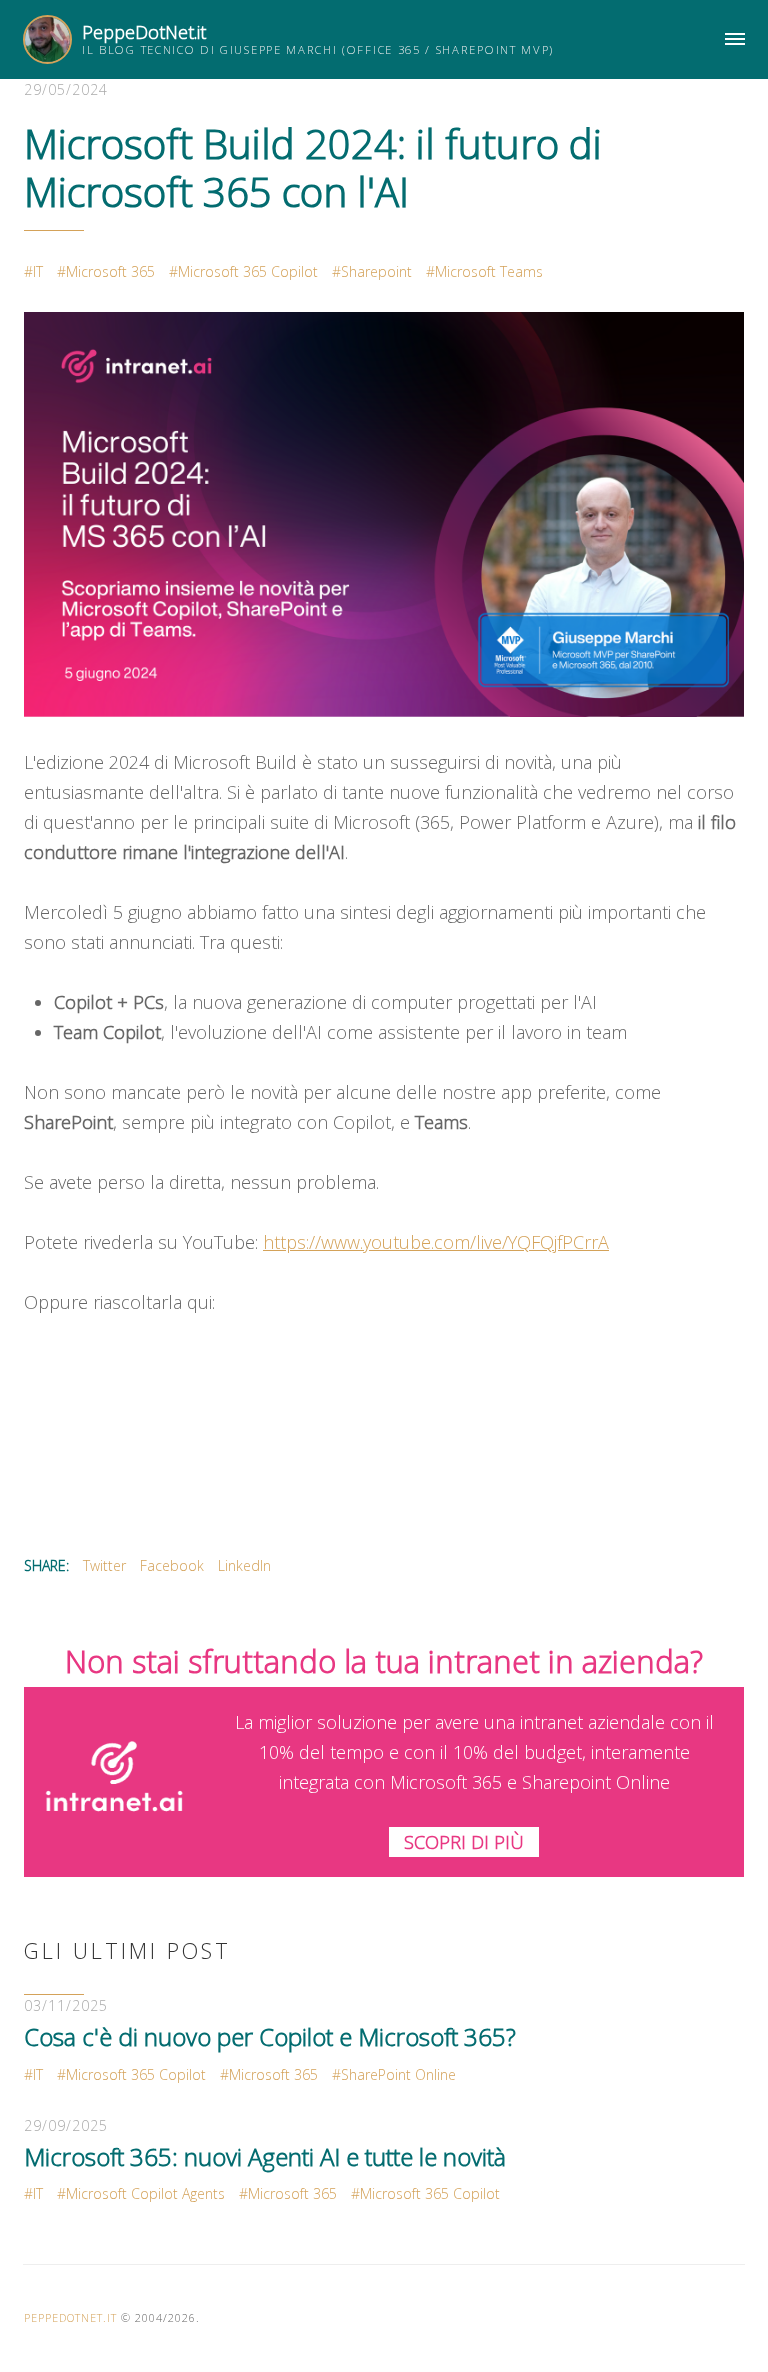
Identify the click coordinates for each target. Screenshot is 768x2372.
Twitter (104, 1565)
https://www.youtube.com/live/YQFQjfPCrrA (436, 1242)
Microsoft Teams (489, 271)
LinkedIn (244, 1565)
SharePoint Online (398, 2074)
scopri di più (464, 1842)
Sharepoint (376, 271)
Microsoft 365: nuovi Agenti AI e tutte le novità (265, 2156)
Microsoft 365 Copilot (248, 271)
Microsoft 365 (110, 271)
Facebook (172, 1565)
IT (38, 271)
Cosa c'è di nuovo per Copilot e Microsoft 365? (270, 2036)
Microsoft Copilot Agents (145, 2193)
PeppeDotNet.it (144, 32)
